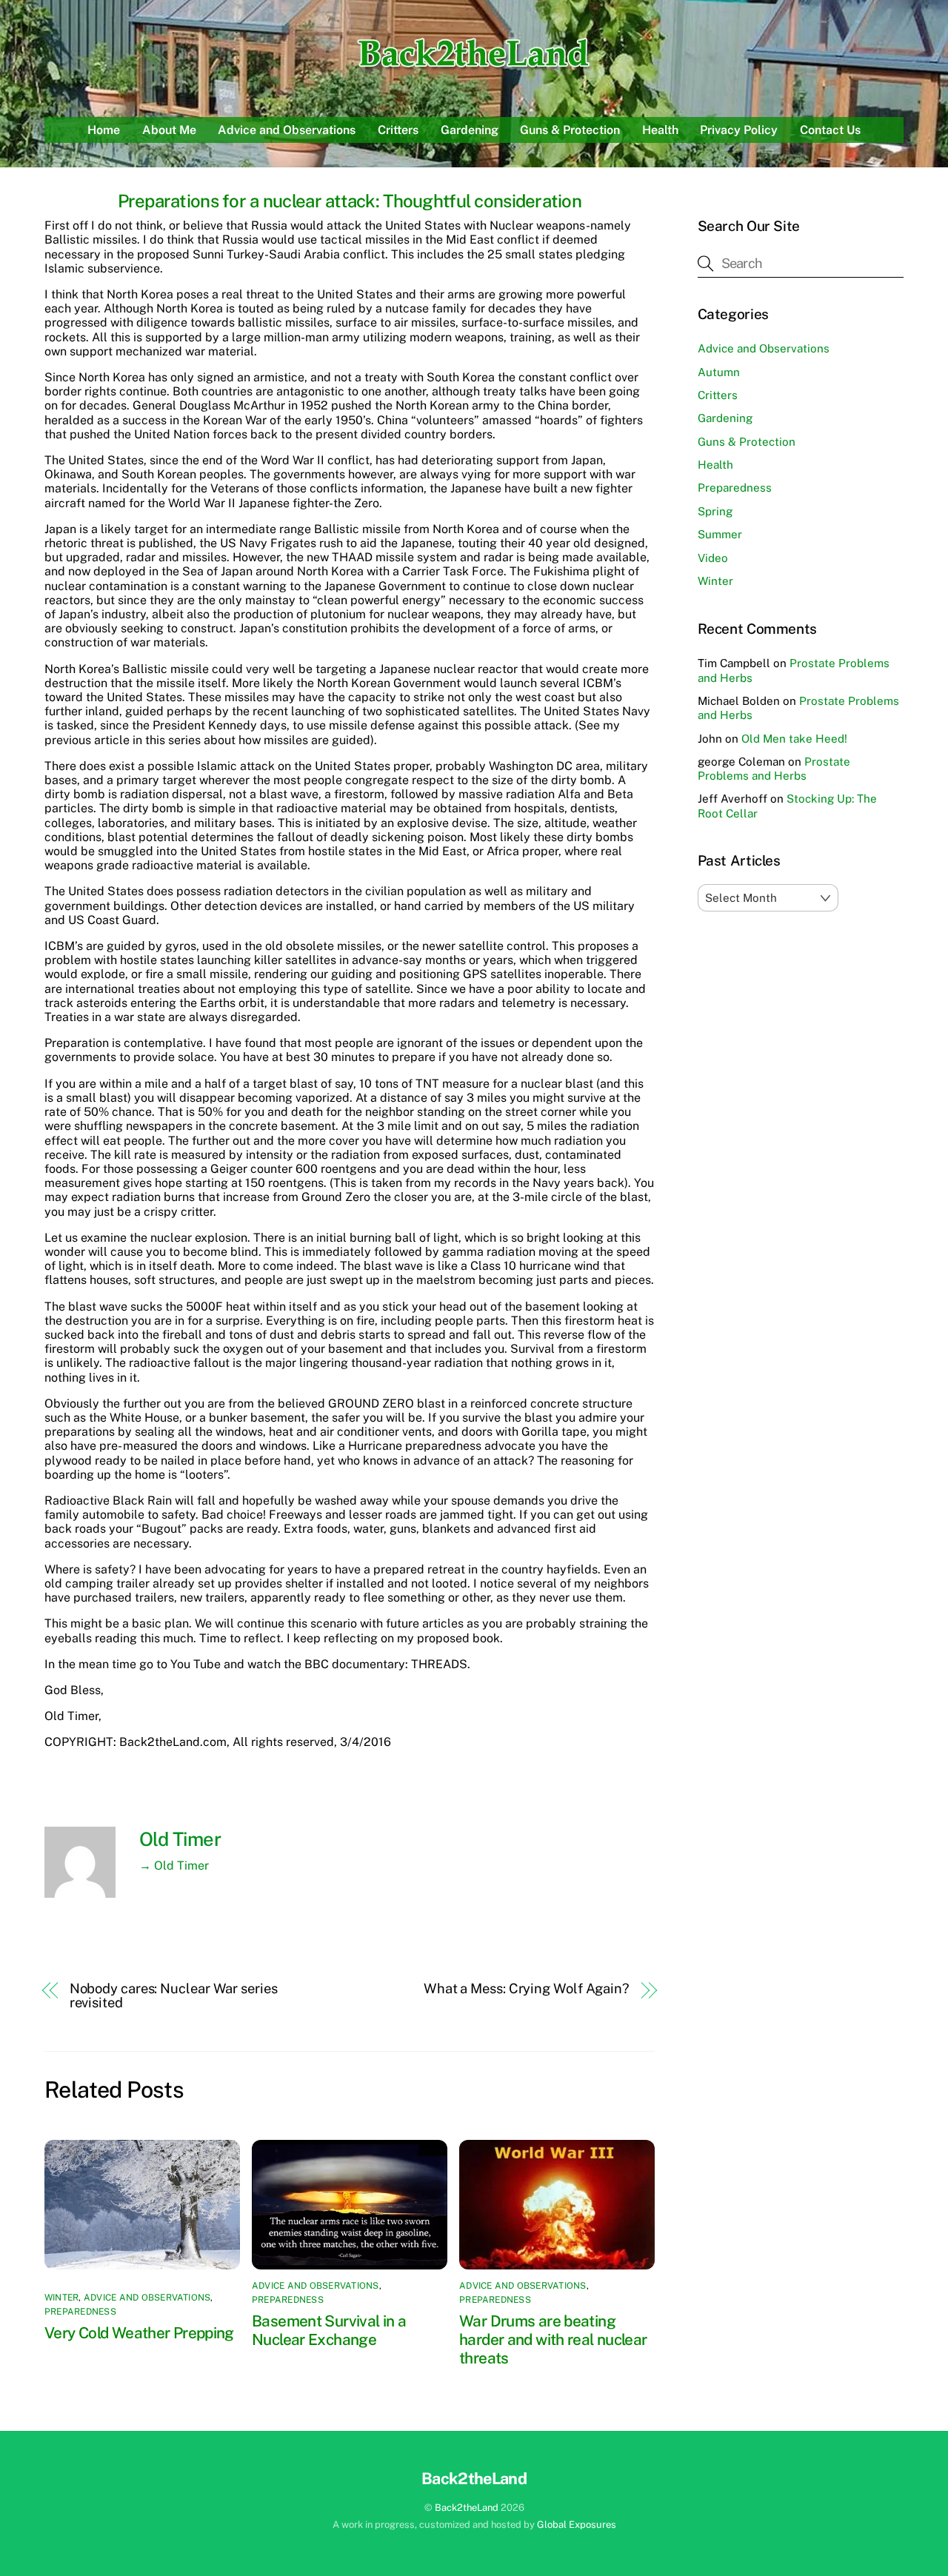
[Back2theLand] (474, 70)
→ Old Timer (174, 1866)
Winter (61, 2298)
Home (104, 130)
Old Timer (180, 1839)
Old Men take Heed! (794, 739)
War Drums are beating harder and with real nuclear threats (553, 2339)
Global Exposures (577, 2525)
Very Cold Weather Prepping (139, 2333)
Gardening (470, 130)
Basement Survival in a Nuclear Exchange (329, 2330)
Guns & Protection (570, 130)
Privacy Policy (739, 130)
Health (660, 130)
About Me (169, 130)
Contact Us (830, 130)
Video (713, 558)
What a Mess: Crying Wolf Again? (527, 1988)
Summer (720, 534)
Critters (398, 130)
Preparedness (80, 2312)
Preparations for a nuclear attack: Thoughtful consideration (350, 201)
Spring (715, 511)
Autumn (719, 372)
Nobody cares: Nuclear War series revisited (174, 1995)
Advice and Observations (287, 130)
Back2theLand (467, 2508)
